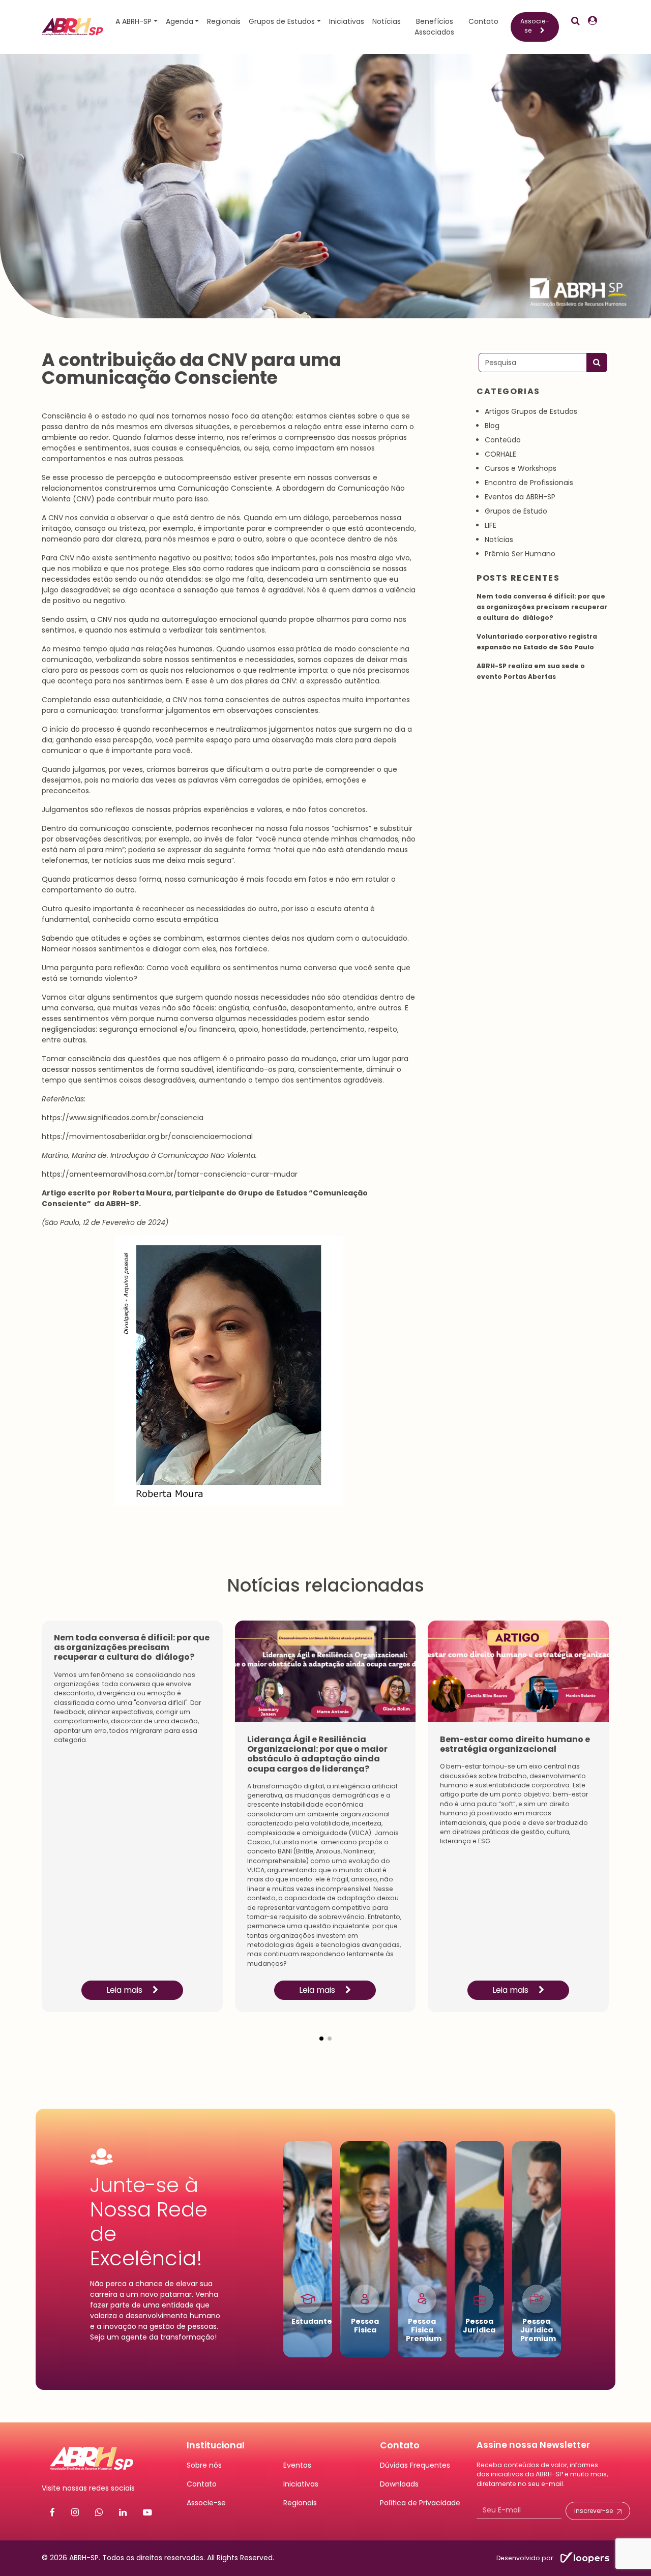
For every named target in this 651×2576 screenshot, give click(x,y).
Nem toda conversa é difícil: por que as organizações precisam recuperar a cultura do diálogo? (542, 607)
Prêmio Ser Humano (520, 554)
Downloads (399, 2484)
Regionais (224, 21)
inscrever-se (594, 2511)
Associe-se (535, 26)
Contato (483, 21)
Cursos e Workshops (521, 468)
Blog (492, 426)
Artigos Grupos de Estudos (531, 411)
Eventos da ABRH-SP (520, 497)
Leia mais (125, 1990)
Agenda (180, 21)
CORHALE (500, 454)
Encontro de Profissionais (529, 483)
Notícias (387, 21)
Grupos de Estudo (516, 511)
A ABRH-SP (134, 21)
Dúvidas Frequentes (415, 2465)
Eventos (297, 2465)
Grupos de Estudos (282, 21)
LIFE (491, 525)
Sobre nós (204, 2465)
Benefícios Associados (434, 27)
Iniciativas (347, 21)
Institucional (216, 2445)
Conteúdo (503, 440)
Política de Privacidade (420, 2503)
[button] (321, 2030)
